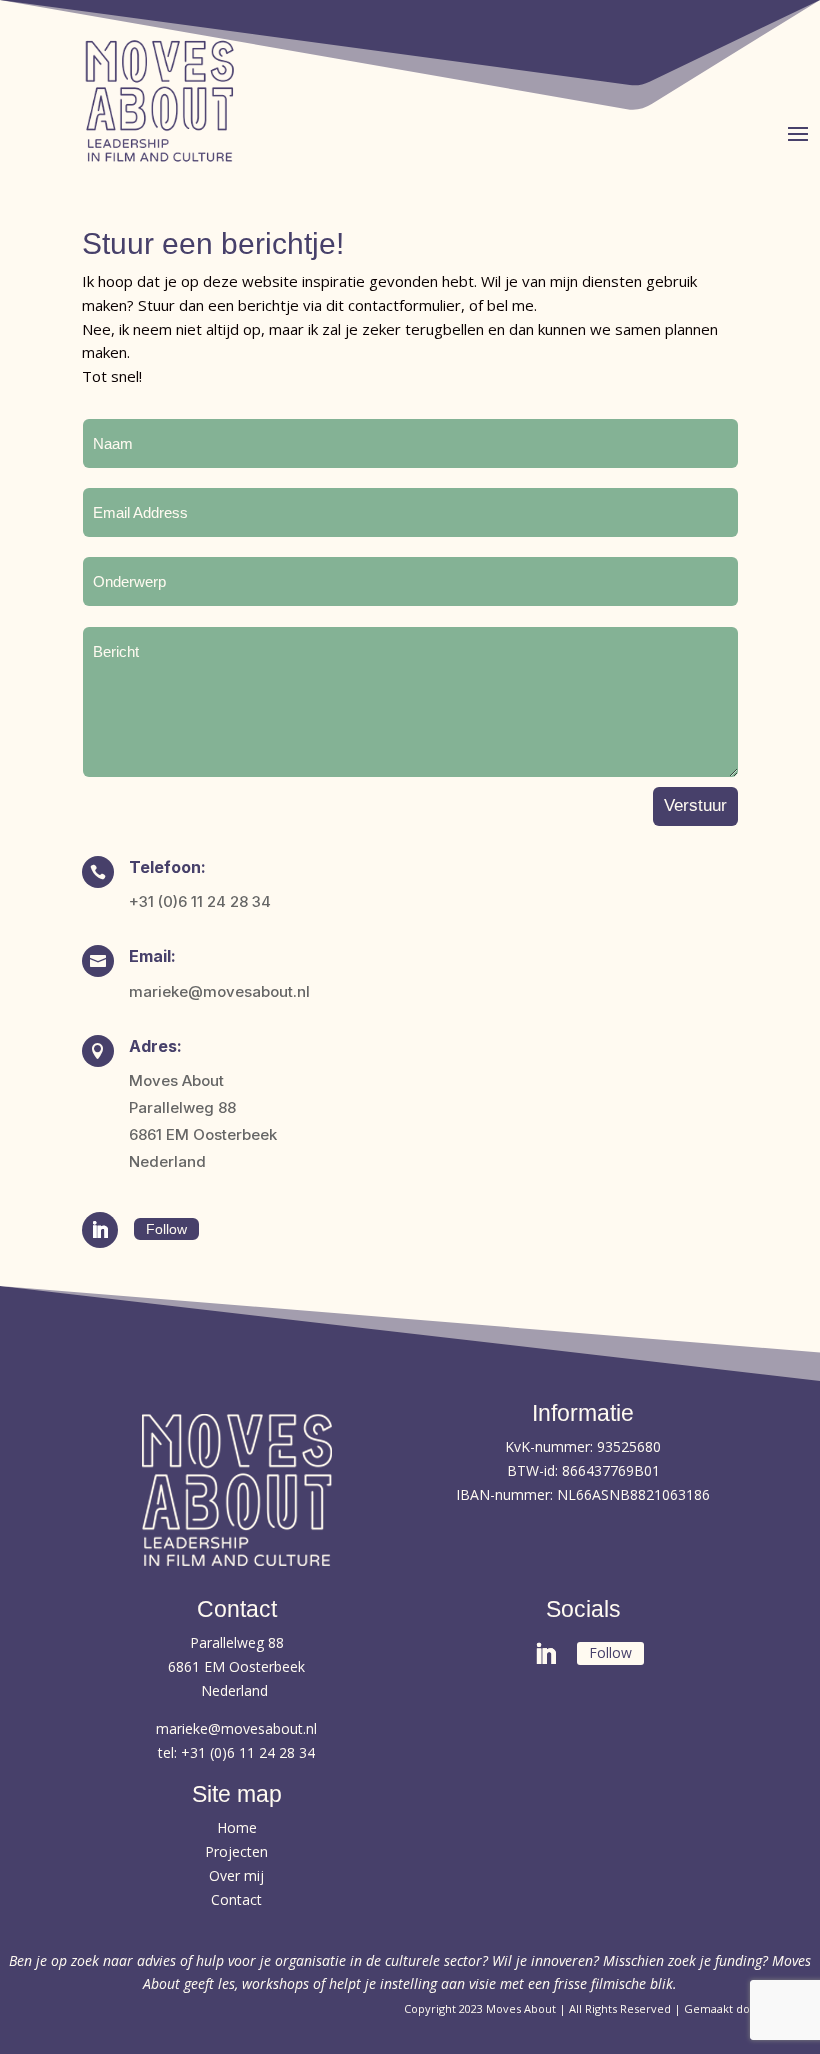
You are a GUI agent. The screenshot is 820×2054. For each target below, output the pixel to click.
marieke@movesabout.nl (236, 1728)
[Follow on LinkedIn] (100, 1230)
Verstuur (695, 805)
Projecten (236, 1851)
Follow (166, 1229)
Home (237, 1827)
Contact (236, 1899)
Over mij (236, 1875)
